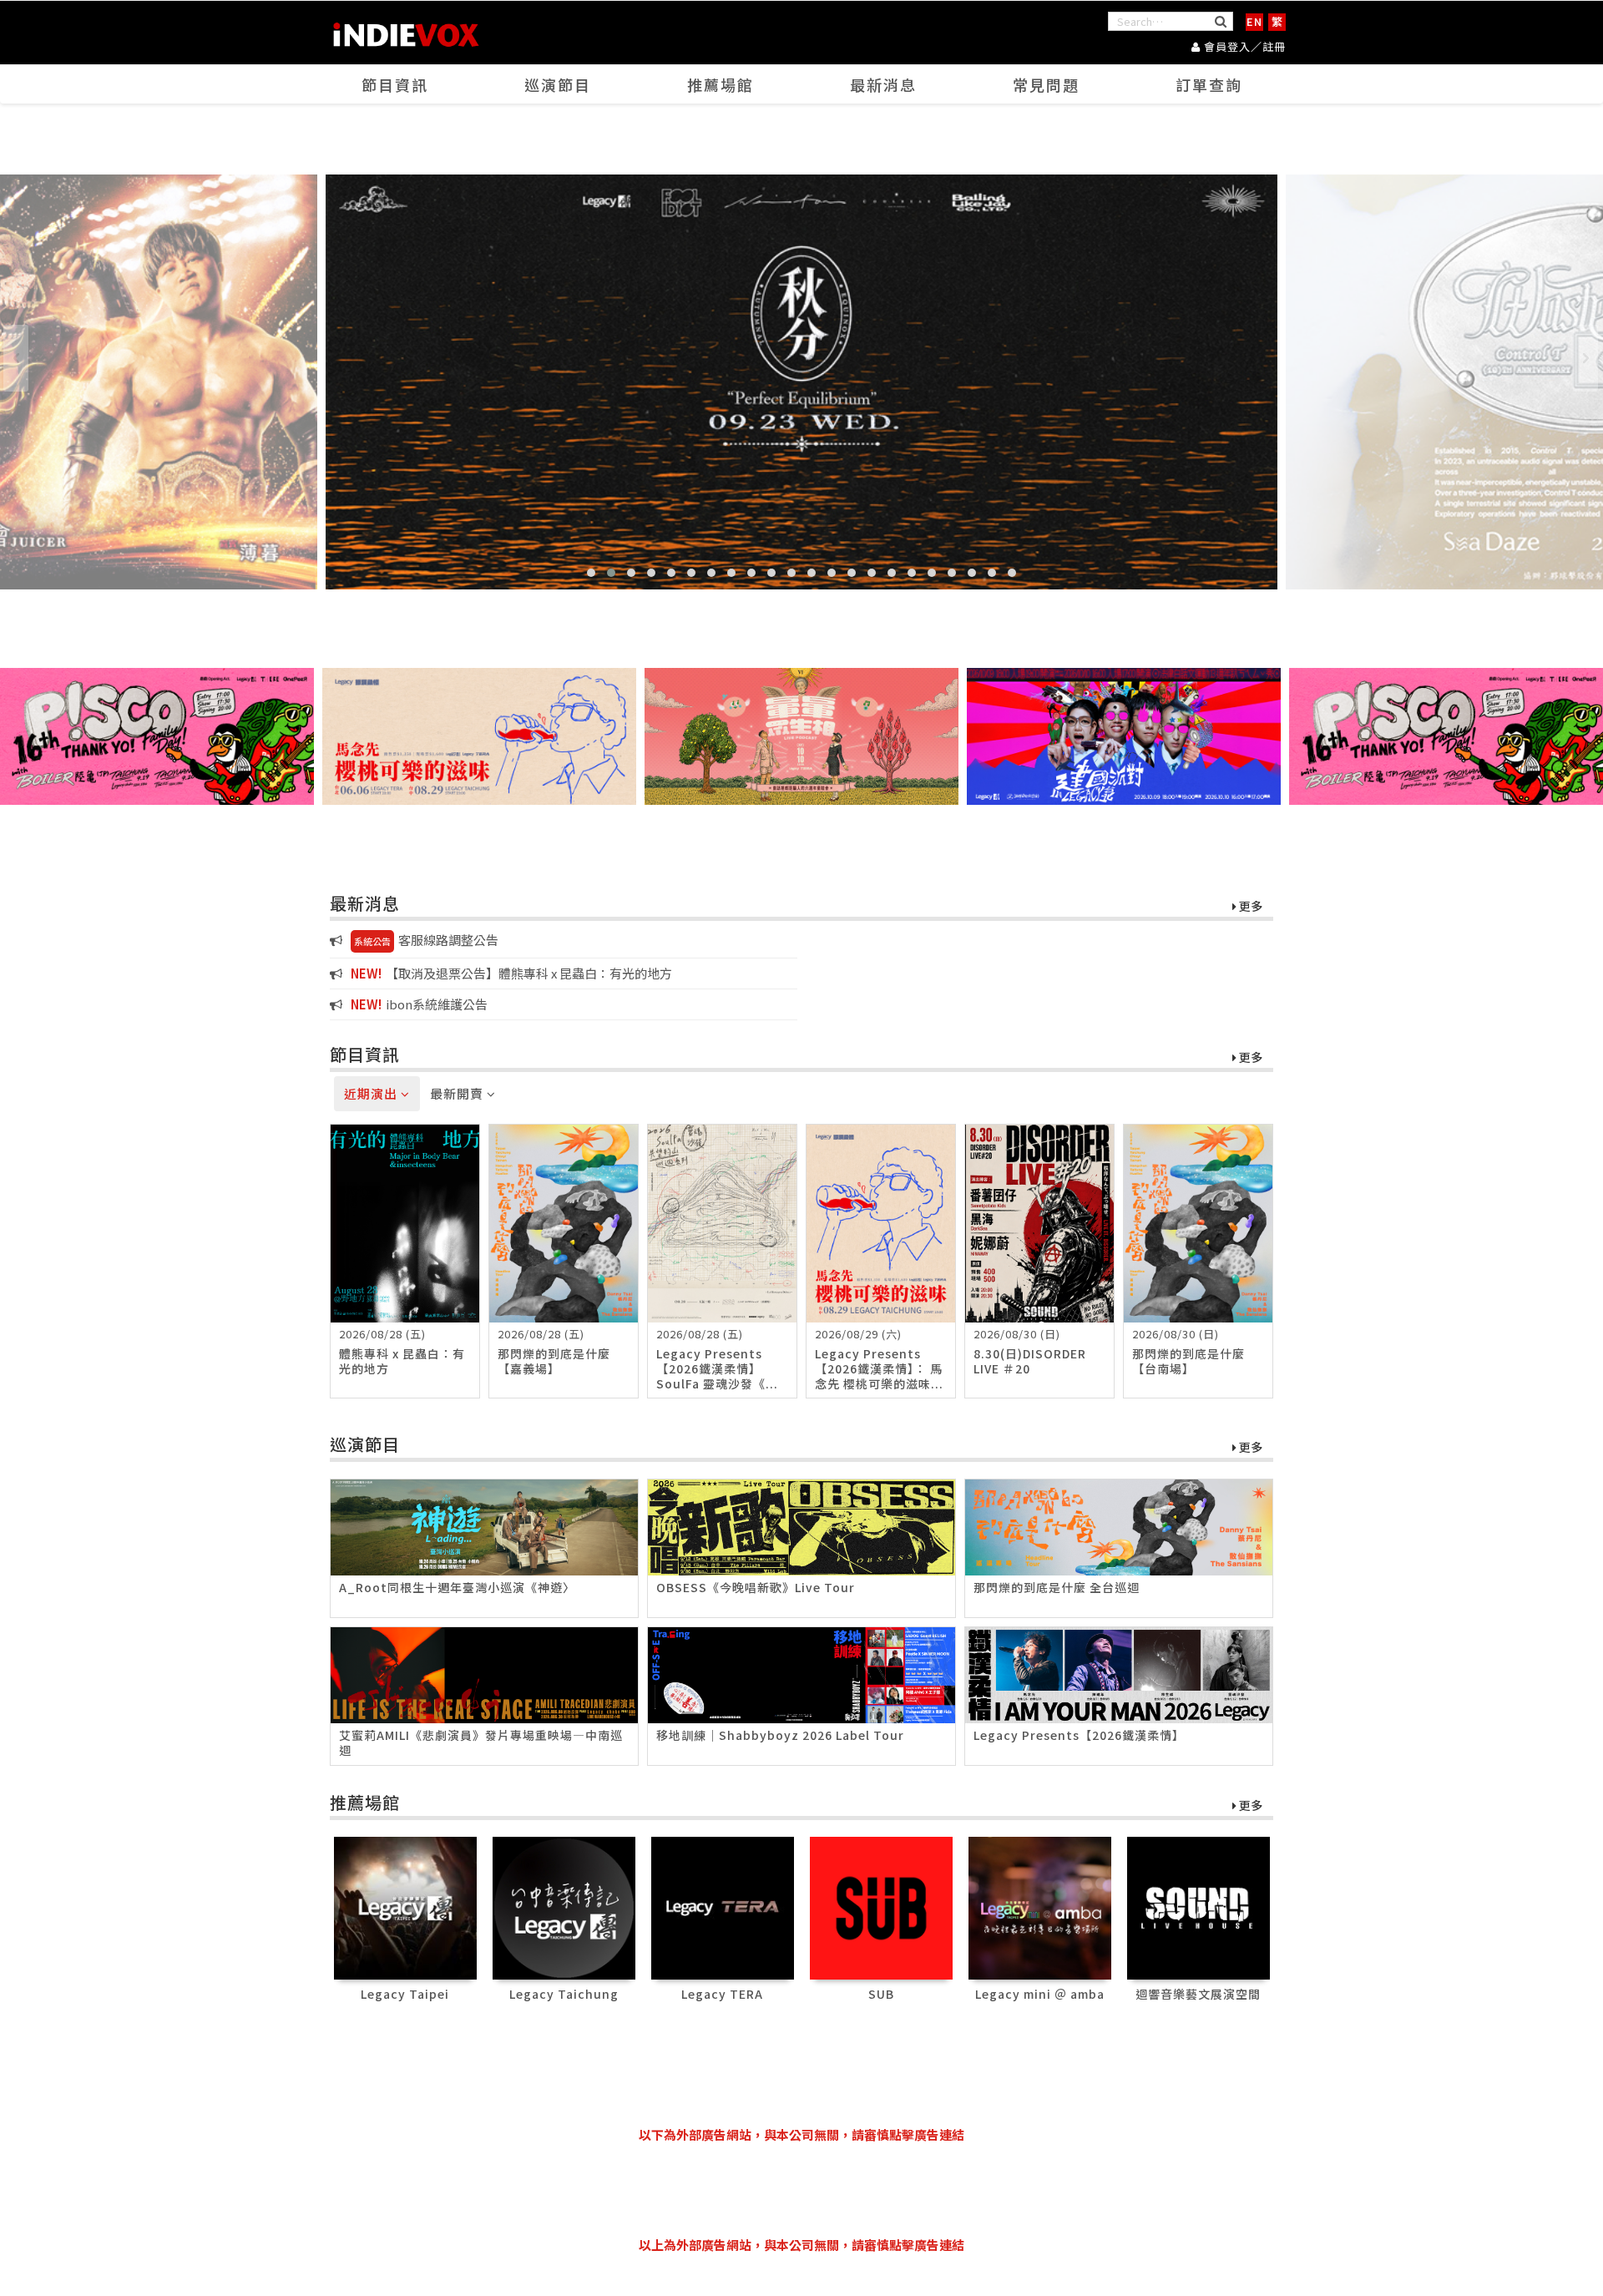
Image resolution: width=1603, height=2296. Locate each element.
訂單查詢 (1209, 84)
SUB (881, 1994)
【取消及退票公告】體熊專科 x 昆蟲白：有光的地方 (511, 973)
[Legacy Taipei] (405, 1907)
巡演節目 (558, 84)
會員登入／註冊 (1243, 46)
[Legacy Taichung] (564, 1907)
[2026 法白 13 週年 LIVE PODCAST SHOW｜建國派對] (1124, 736)
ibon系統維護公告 (419, 1004)
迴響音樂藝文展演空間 (1198, 1994)
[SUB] (881, 1907)
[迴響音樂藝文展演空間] (1198, 1907)
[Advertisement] (801, 2190)
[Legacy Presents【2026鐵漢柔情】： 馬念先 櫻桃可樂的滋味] (479, 736)
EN (1254, 21)
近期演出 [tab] (372, 1093)
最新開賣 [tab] (458, 1093)
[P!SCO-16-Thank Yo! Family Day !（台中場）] (157, 736)
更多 (1249, 907)
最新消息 (883, 84)
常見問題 (1046, 84)
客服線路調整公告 (426, 940)
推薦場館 (721, 84)
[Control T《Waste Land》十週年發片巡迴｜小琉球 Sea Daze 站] (801, 382)
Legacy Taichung (564, 1994)
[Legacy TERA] (723, 1907)
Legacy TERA (722, 1994)
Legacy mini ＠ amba (1040, 1994)
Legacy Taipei (405, 1994)
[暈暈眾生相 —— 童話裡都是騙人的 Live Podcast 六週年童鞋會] (801, 736)
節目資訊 (395, 84)
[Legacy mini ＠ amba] (1040, 1907)
